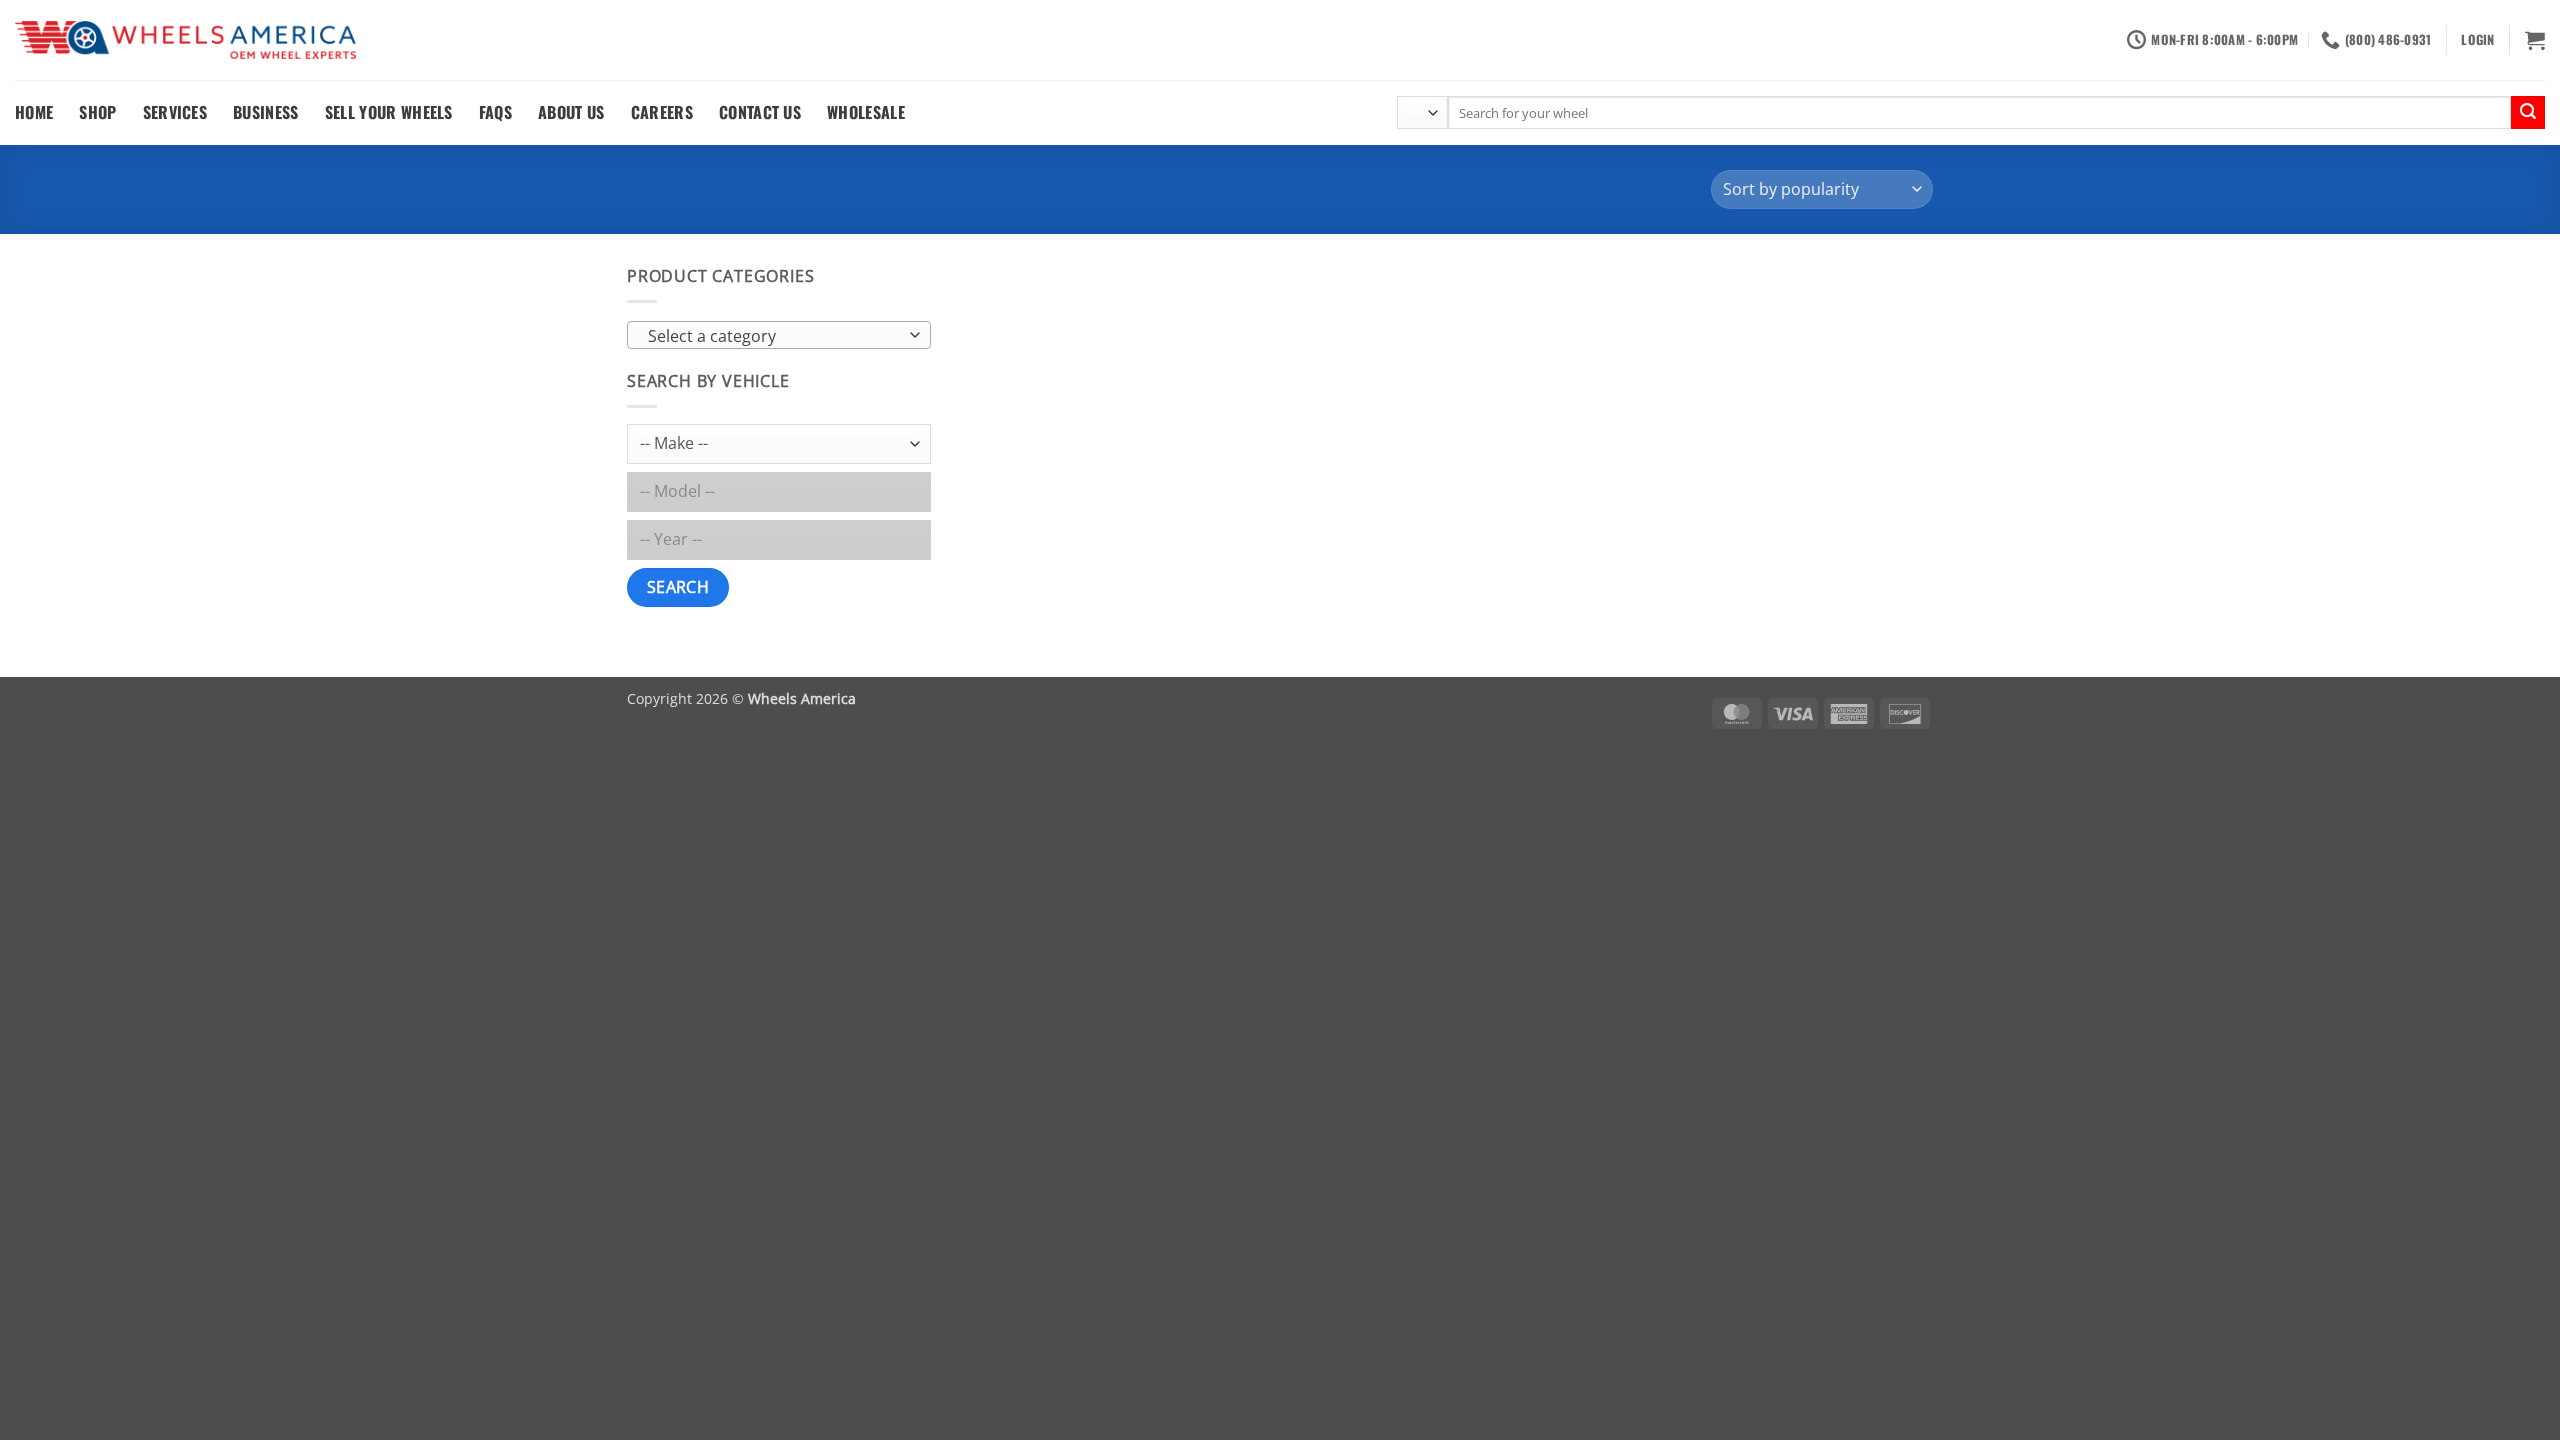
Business (266, 112)
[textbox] (774, 336)
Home (34, 112)
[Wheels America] (185, 40)
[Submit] (2528, 113)
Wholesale (866, 112)
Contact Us (760, 112)
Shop (97, 112)
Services (175, 112)
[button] (2477, 40)
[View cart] (2535, 40)
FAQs (495, 112)
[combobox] (779, 335)
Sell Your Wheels (389, 112)
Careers (662, 112)
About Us (571, 112)
